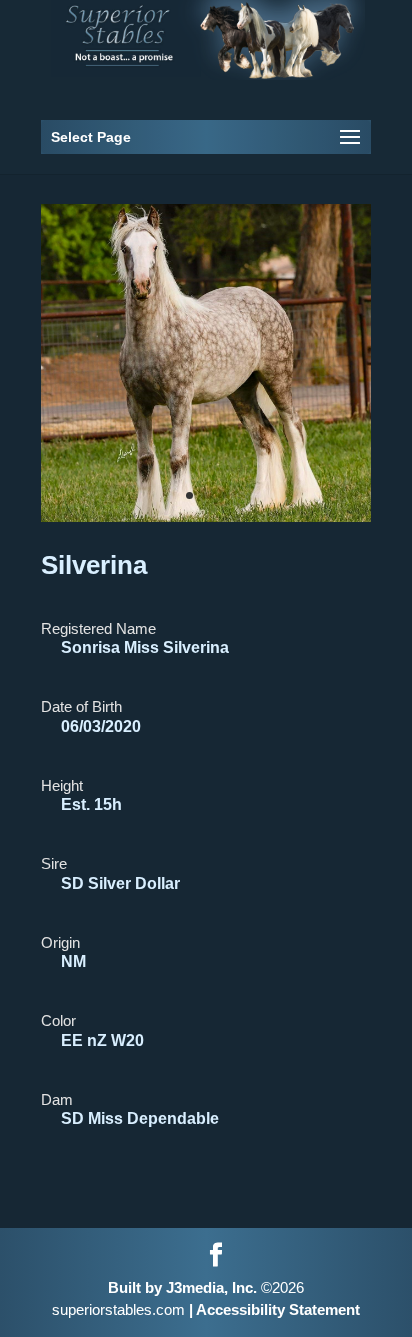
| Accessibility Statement (272, 1309)
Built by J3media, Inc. (182, 1287)
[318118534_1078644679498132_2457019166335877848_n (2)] (206, 516)
